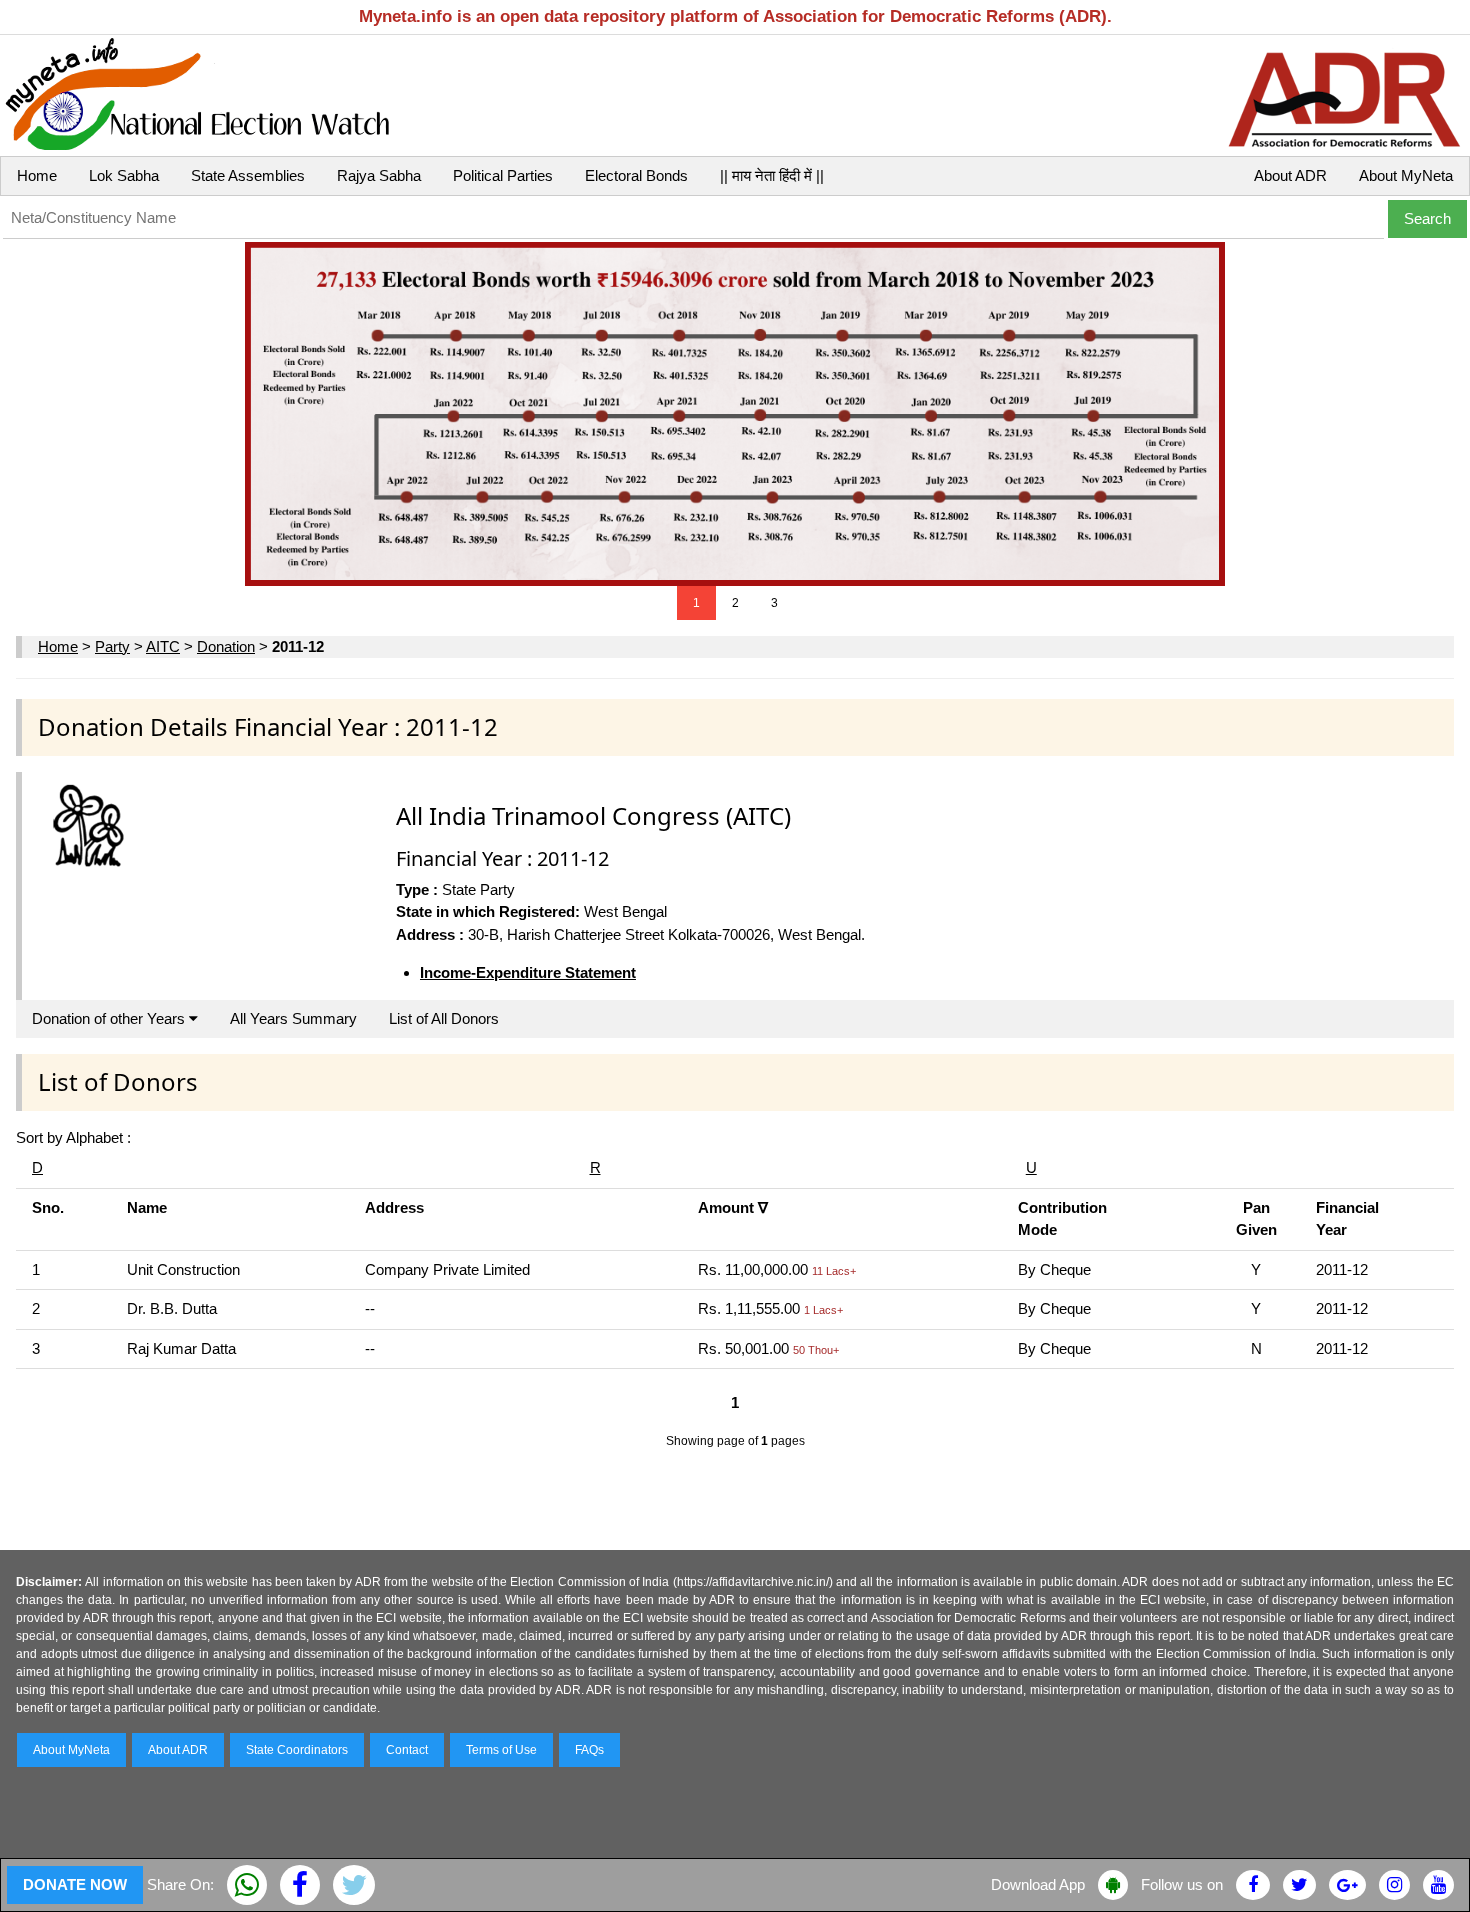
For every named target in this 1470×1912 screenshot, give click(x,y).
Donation (226, 646)
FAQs (589, 1750)
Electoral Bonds (636, 175)
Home (37, 175)
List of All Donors (444, 1018)
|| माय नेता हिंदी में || (772, 175)
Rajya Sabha (379, 175)
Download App (1038, 1884)
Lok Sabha (124, 175)
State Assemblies (248, 175)
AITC (163, 646)
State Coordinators (297, 1750)
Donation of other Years (110, 1018)
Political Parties (503, 175)
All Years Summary (293, 1018)
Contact (407, 1750)
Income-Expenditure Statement (528, 972)
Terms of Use (501, 1750)
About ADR (1290, 175)
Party (112, 646)
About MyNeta (1406, 175)
